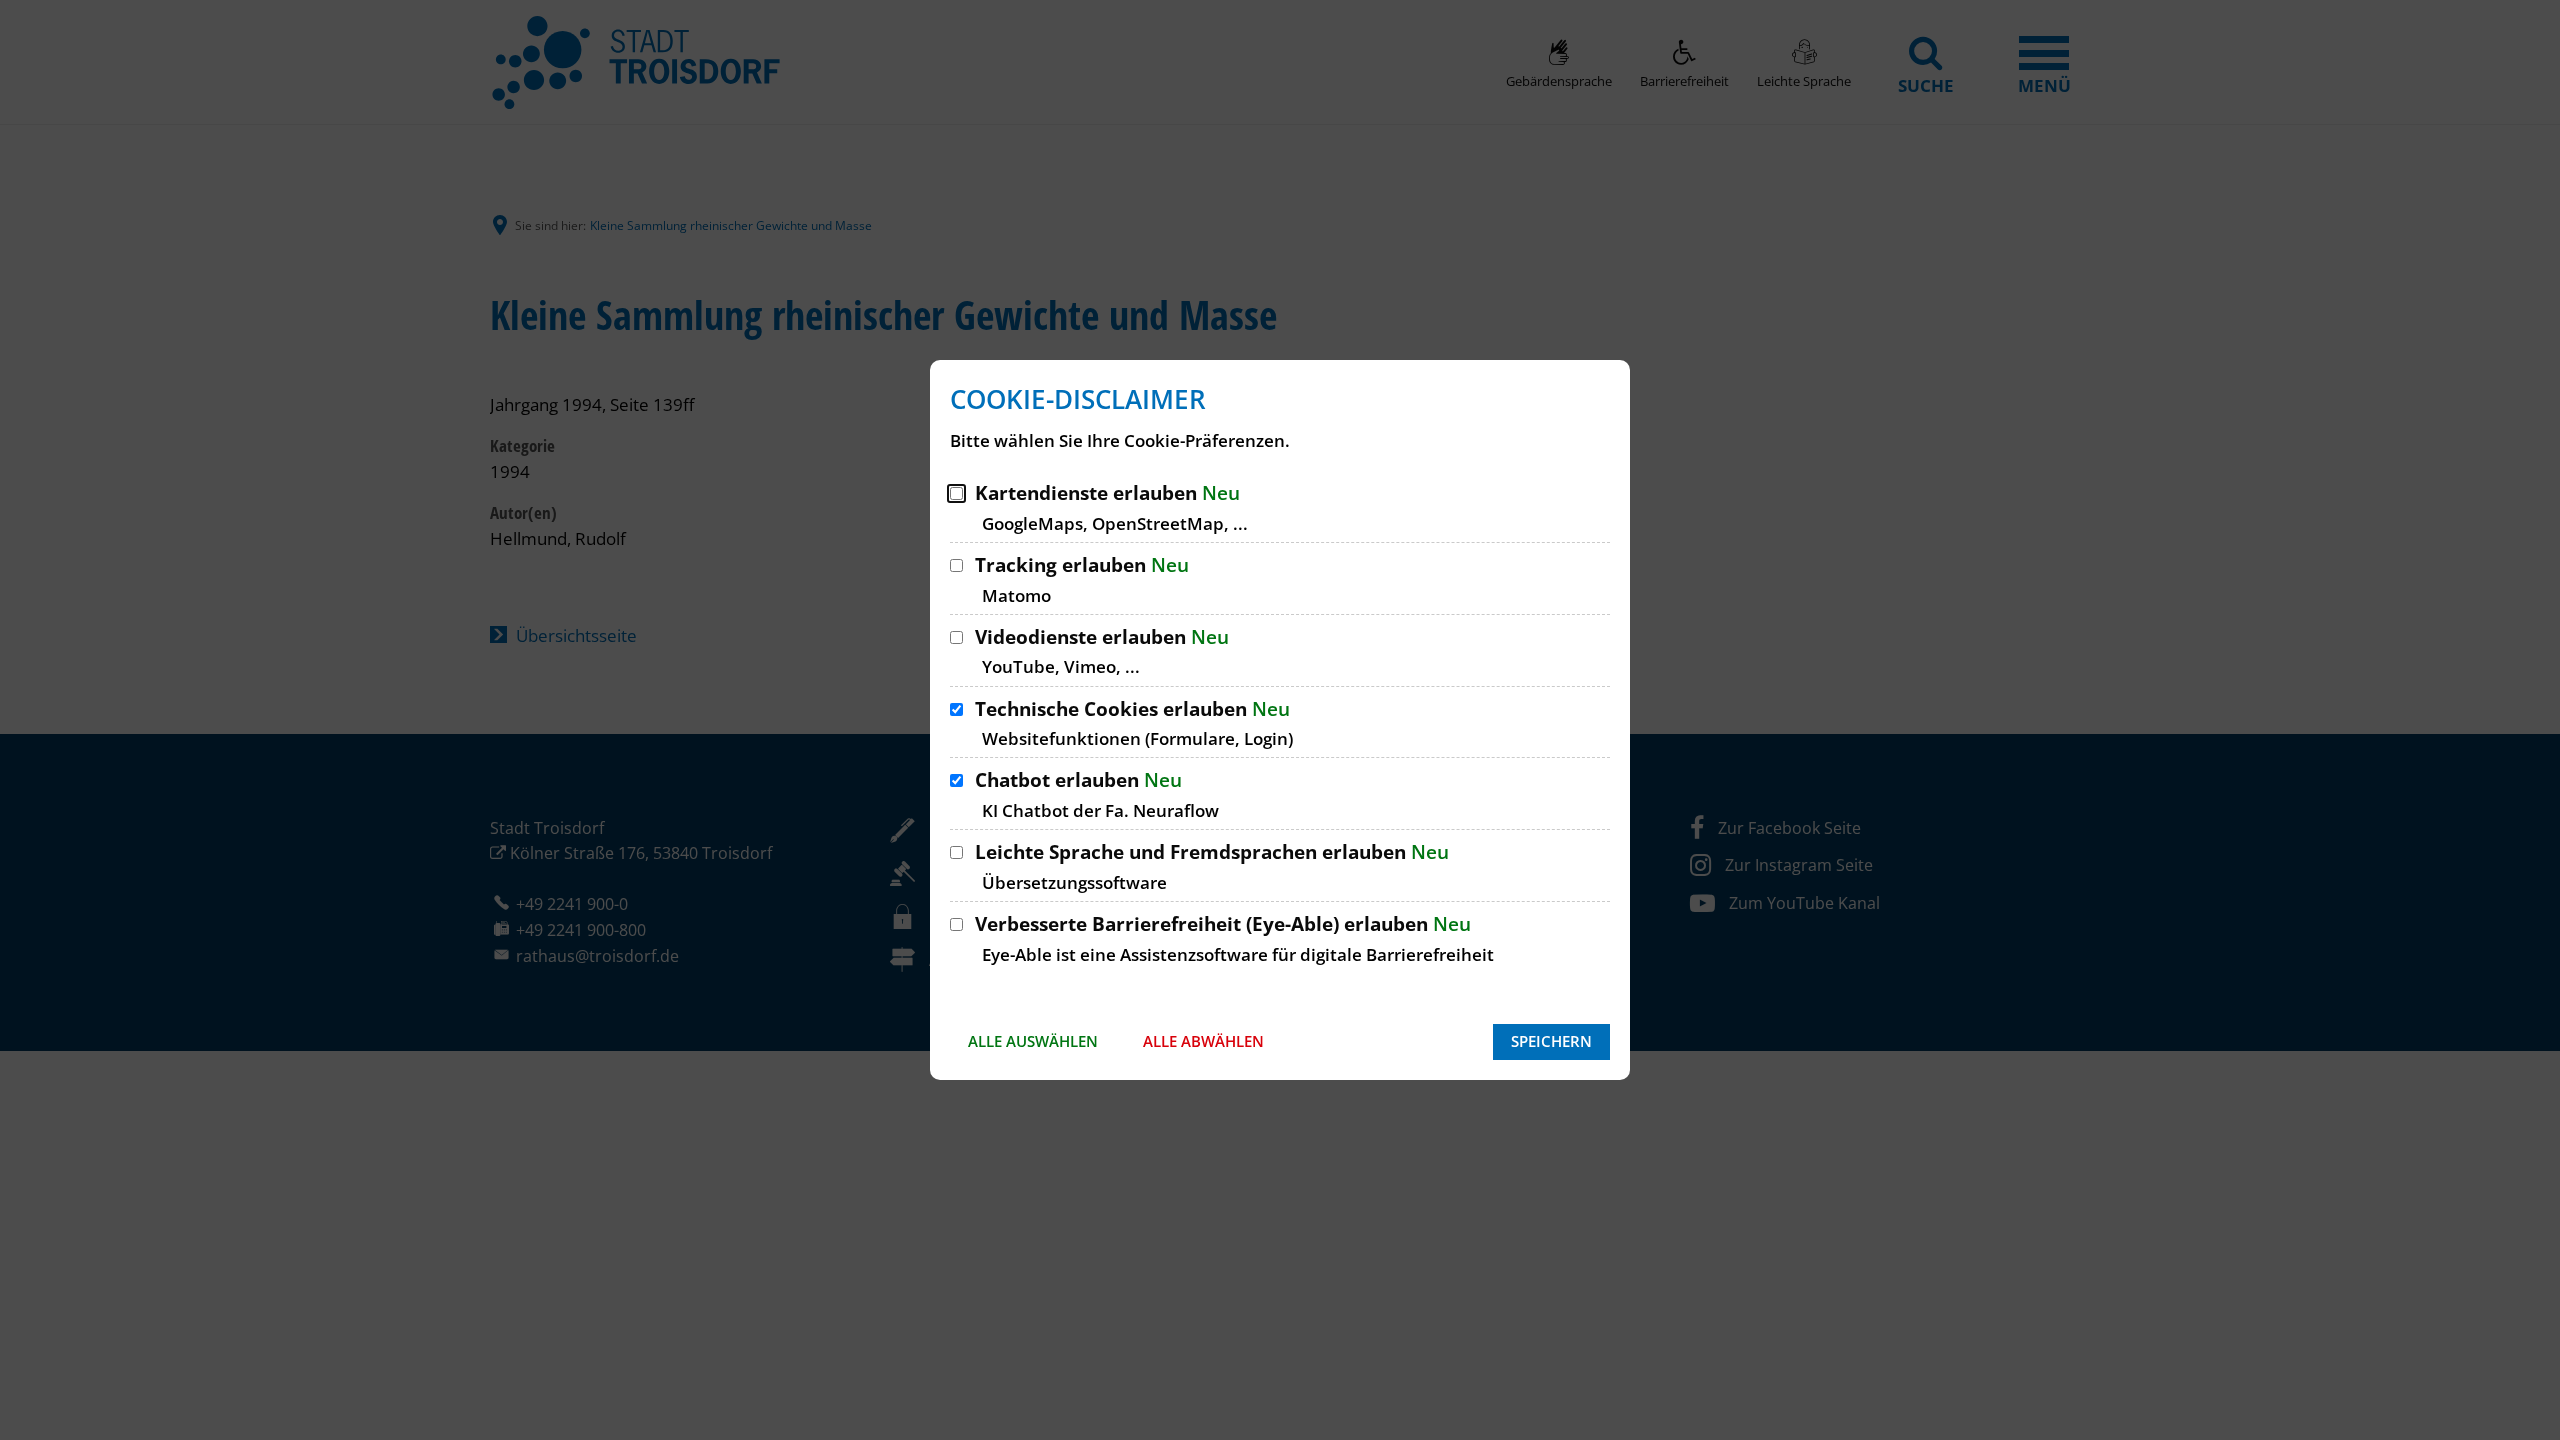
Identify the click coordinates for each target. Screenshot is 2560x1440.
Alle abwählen (1203, 1041)
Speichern (1551, 1041)
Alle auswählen (1033, 1041)
